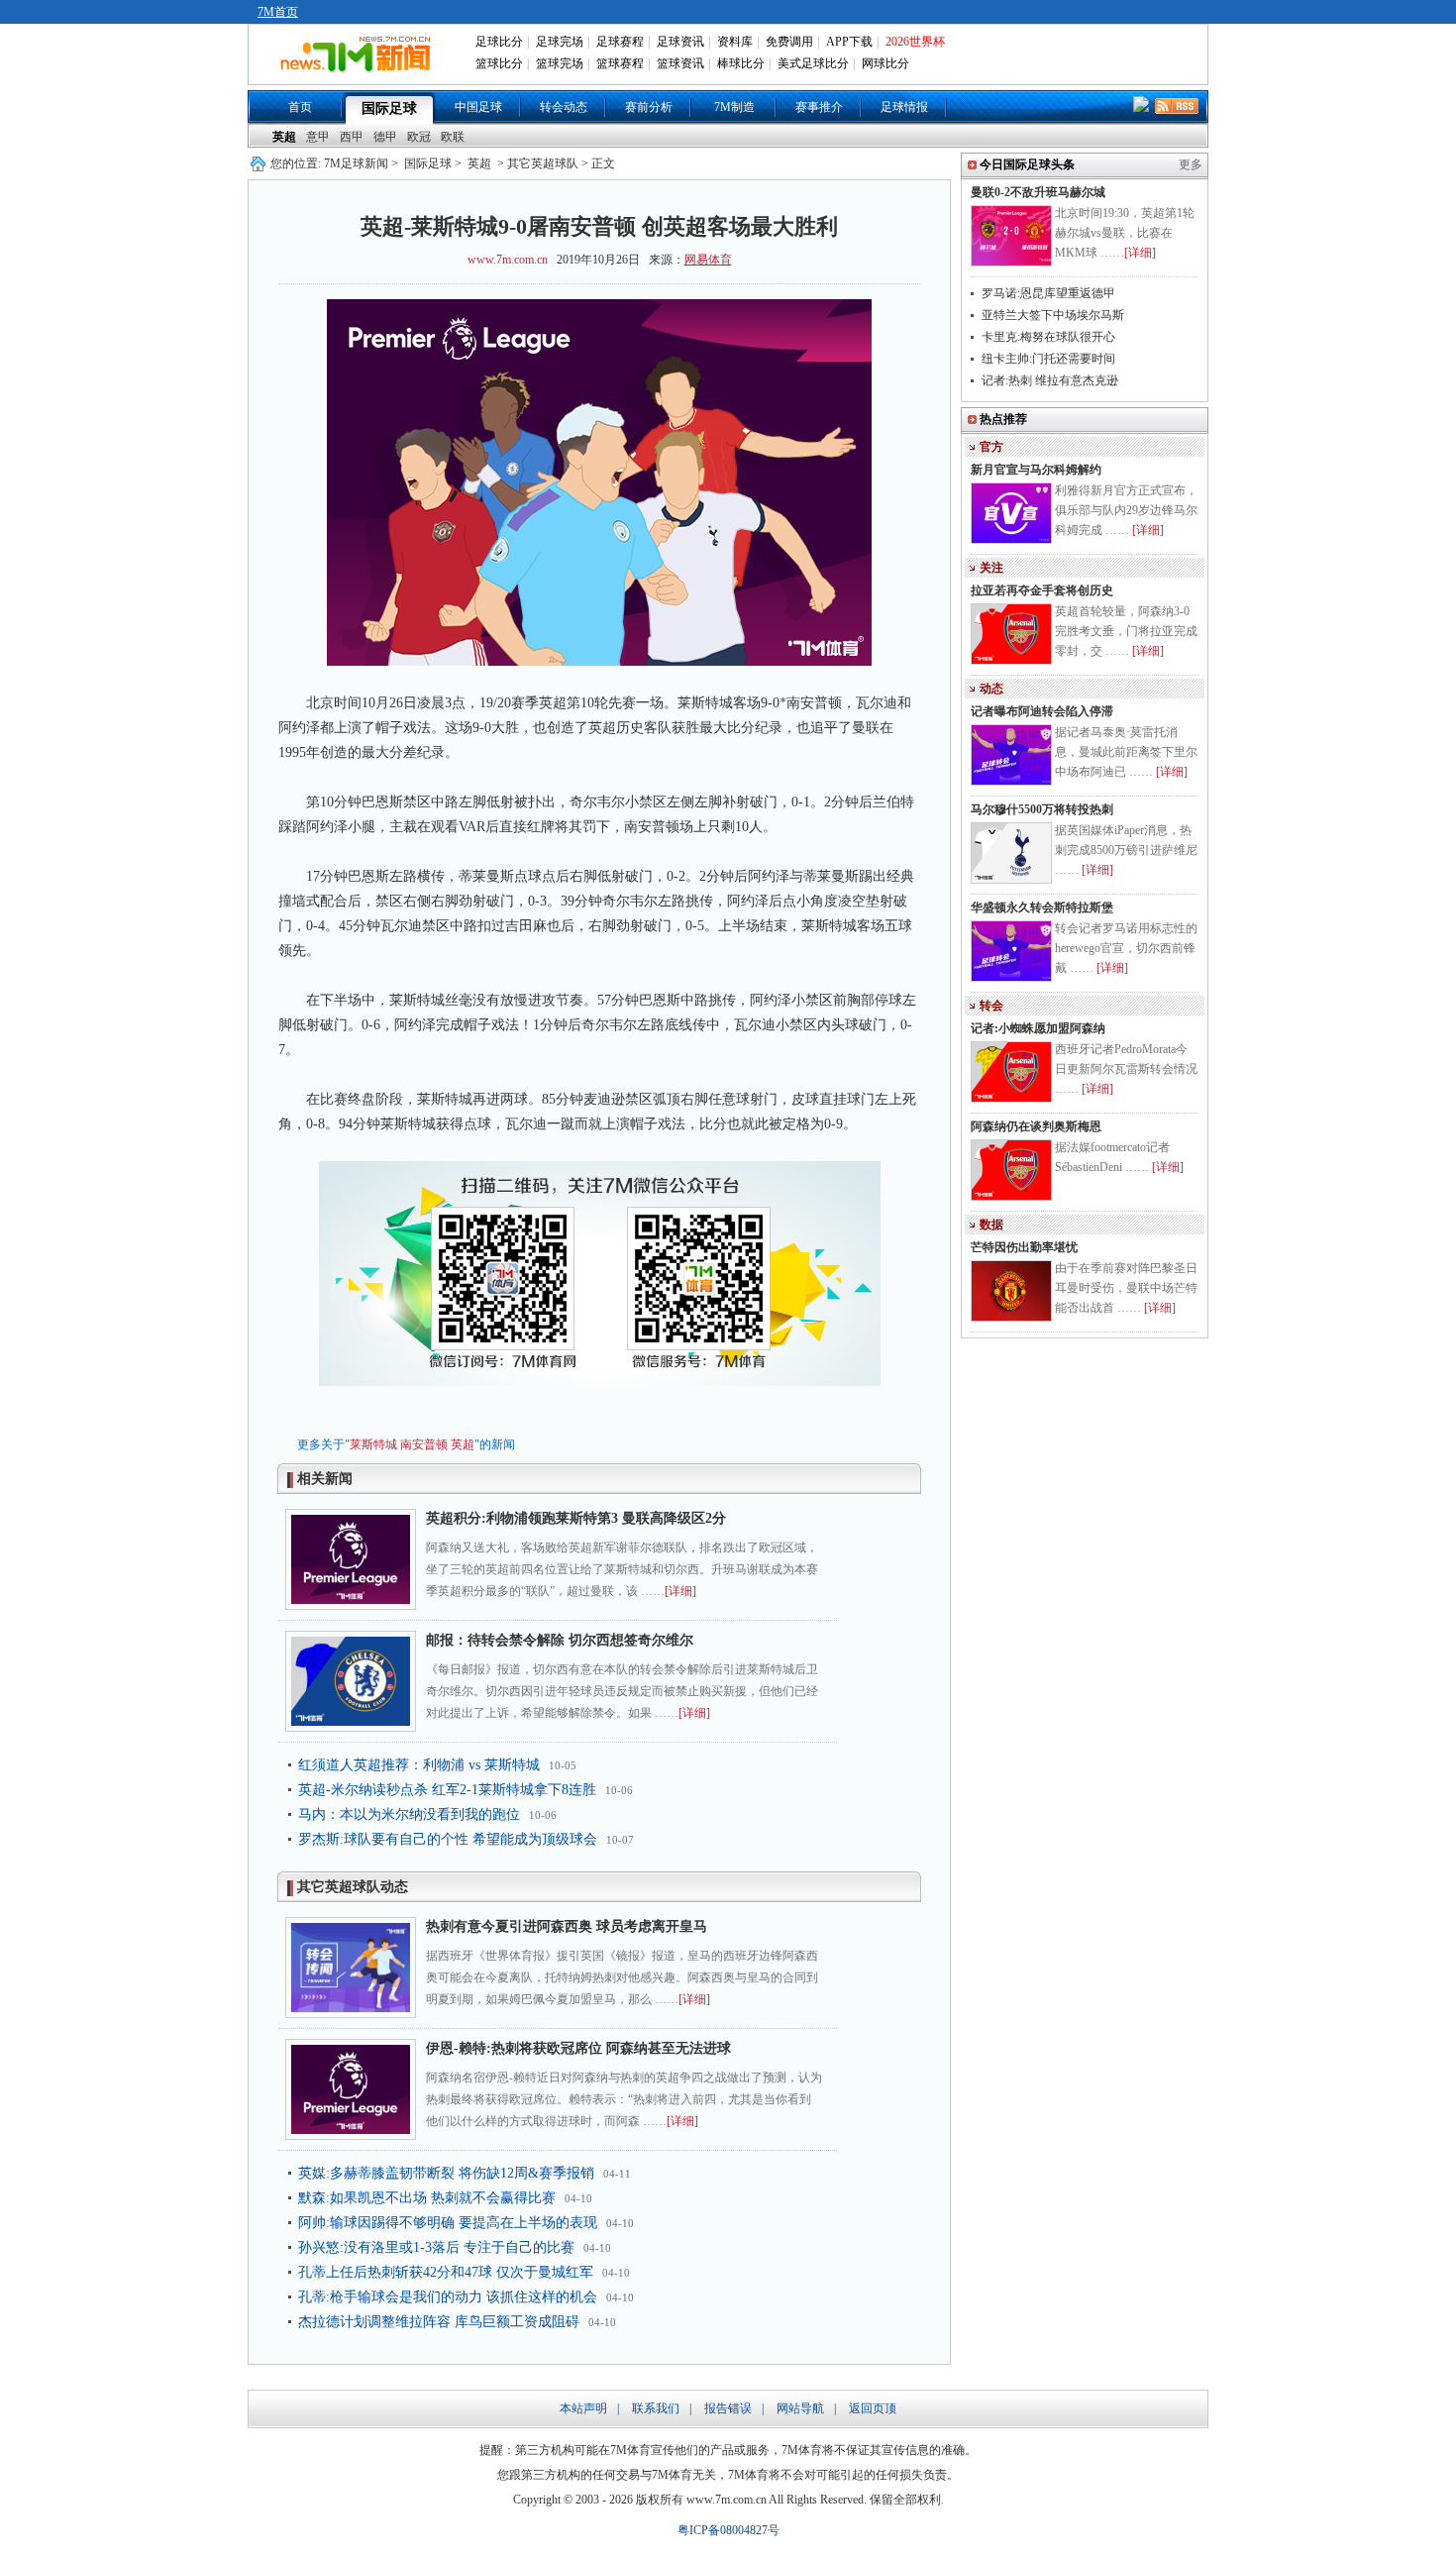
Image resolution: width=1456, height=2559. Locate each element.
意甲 (318, 137)
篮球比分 (499, 63)
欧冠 (419, 137)
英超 (284, 137)
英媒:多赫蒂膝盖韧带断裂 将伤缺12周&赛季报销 (446, 2173)
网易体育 (708, 260)
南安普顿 (424, 1444)
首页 (300, 107)
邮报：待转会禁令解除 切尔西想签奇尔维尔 (560, 1640)
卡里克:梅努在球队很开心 (1048, 337)
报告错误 (728, 2408)
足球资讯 (680, 42)
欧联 (453, 137)
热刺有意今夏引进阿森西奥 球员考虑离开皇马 (567, 1926)
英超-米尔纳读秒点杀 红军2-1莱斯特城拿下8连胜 (447, 1790)
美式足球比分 (813, 63)
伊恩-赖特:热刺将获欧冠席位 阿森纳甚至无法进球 (578, 2048)
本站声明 (583, 2408)
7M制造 (734, 107)
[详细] (680, 1591)
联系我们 (656, 2408)
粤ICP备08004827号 (728, 2530)
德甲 (385, 137)
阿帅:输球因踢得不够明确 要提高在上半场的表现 (448, 2223)
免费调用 (789, 42)
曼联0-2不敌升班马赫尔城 (1038, 192)
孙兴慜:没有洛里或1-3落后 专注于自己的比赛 (436, 2247)
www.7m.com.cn (508, 260)
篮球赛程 (620, 63)
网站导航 (800, 2408)
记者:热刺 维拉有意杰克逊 (1050, 380)
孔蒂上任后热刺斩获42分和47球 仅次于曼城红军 (446, 2272)
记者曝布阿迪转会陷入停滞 (1042, 711)
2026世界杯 (915, 42)
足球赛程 (620, 42)
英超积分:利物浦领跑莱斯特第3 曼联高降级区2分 (576, 1518)
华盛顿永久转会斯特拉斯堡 (1042, 907)
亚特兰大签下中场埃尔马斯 (1053, 315)
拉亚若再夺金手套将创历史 (1042, 590)
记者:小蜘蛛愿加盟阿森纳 (1038, 1028)
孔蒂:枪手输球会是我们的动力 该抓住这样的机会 (448, 2297)
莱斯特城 (373, 1444)
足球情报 (904, 107)
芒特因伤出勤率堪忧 (1024, 1247)
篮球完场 (560, 63)
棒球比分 (741, 63)
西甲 (352, 137)
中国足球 (478, 107)
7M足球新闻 (356, 163)
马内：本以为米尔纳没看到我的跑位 (409, 1814)
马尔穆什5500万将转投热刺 (1042, 809)
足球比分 (499, 42)
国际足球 (389, 108)
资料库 (735, 42)
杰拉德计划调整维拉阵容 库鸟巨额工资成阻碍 (439, 2322)
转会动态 (564, 107)
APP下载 (849, 42)
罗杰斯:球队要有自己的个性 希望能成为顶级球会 (448, 1839)
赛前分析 (649, 107)
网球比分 (885, 63)
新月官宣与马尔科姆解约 (1036, 470)
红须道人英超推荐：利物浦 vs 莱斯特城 (419, 1765)
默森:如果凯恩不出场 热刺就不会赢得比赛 (427, 2198)
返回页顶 (873, 2408)
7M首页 (278, 12)
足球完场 (560, 42)
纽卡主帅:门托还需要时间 (1048, 359)
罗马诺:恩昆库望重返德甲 (1048, 293)
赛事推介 (819, 107)
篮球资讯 (680, 63)
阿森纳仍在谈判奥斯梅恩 (1036, 1126)
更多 (1191, 164)
